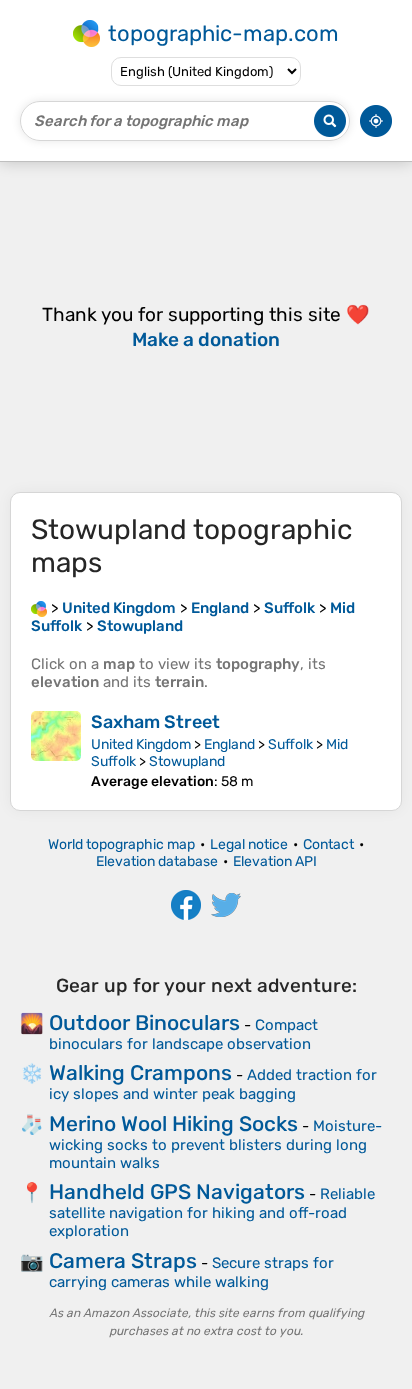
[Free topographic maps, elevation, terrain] (39, 608)
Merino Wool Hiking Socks (173, 1123)
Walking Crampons (140, 1072)
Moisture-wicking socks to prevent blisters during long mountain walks (215, 1144)
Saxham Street (155, 722)
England (229, 744)
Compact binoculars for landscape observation (183, 1034)
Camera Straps (123, 1260)
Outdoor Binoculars (144, 1022)
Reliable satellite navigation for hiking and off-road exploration (212, 1212)
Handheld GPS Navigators (177, 1191)
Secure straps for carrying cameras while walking (191, 1272)
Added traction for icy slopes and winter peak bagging (213, 1084)
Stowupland (187, 761)
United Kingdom (141, 744)
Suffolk (290, 744)
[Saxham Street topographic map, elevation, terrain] (56, 750)
